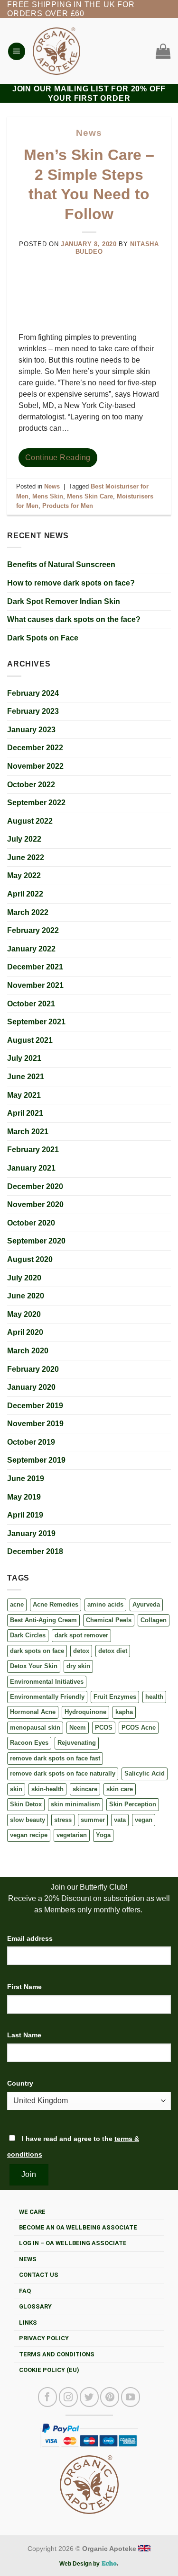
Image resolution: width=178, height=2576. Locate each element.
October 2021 (31, 1004)
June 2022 (26, 857)
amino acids (105, 1604)
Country (20, 2083)
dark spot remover (81, 1635)
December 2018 (35, 1551)
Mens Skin (48, 496)
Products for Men (68, 506)
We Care (32, 2212)
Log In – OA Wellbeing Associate (73, 2243)
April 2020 (25, 1332)
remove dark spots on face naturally (63, 1773)
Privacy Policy (44, 2338)
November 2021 (35, 985)
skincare (85, 1789)
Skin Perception (133, 1804)
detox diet (113, 1651)
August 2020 (30, 1259)
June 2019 (26, 1479)
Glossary (35, 2306)
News (89, 133)
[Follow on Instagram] (68, 2397)
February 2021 (33, 1150)
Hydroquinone (85, 1712)
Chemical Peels (109, 1620)
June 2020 (26, 1296)
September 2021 (36, 1022)
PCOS (104, 1728)
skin (16, 1789)
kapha (124, 1712)
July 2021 (24, 1058)
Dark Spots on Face (43, 638)
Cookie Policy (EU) (49, 2370)
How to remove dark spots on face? (71, 583)
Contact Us (39, 2275)
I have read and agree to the (73, 2146)
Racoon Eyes (29, 1743)
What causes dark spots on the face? (74, 619)
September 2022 (36, 803)
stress (63, 1820)
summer (93, 1820)
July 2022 (24, 839)
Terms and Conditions (57, 2354)
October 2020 (31, 1223)
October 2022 (31, 785)
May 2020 (24, 1314)
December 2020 (35, 1186)
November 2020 (35, 1204)
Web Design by (80, 2564)
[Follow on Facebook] (47, 2397)
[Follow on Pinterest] (110, 2397)
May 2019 (24, 1497)
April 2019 (25, 1515)
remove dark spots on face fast (55, 1758)
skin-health (47, 1789)
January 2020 (31, 1387)
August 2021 (30, 1040)
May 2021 (24, 1095)
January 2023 (31, 730)
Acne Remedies (56, 1604)
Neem (78, 1728)
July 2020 (24, 1278)
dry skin (78, 1666)
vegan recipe (29, 1835)
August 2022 (30, 821)
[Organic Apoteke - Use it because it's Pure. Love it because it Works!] (56, 51)
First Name (24, 1987)
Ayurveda (146, 1604)
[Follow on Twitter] (89, 2397)
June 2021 (26, 1077)
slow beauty (28, 1820)
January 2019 (31, 1533)
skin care (120, 1789)
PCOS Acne (139, 1728)
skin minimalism (75, 1804)
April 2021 (25, 1113)
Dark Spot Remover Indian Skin (64, 601)
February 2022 (33, 930)
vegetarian (72, 1835)
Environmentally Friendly (47, 1697)
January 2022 (31, 949)
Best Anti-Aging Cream (43, 1620)
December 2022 (35, 748)
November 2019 (35, 1424)
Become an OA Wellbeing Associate (78, 2227)
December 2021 (35, 967)
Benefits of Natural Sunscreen (61, 564)
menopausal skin (35, 1728)
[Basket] (161, 51)
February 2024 (33, 693)
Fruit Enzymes (115, 1697)
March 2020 (28, 1351)
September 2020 (36, 1241)
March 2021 (28, 1132)
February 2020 (33, 1369)
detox (81, 1651)
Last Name (24, 2035)
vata (120, 1820)
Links (28, 2323)
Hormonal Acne (33, 1712)
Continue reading (58, 457)
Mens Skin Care (90, 496)
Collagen (154, 1620)
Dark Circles (28, 1635)
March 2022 (28, 912)
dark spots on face (37, 1651)
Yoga (103, 1835)
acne (17, 1604)
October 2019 (31, 1442)
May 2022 (24, 875)
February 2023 (33, 711)
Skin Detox (26, 1804)
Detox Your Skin (34, 1666)
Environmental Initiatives (47, 1682)
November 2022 (35, 766)
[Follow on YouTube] (131, 2397)
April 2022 (25, 894)
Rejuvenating (77, 1743)
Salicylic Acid (145, 1773)
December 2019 (35, 1406)
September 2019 (36, 1460)
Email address (30, 1938)
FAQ (25, 2291)
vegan (144, 1820)
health (154, 1697)
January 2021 (31, 1168)
